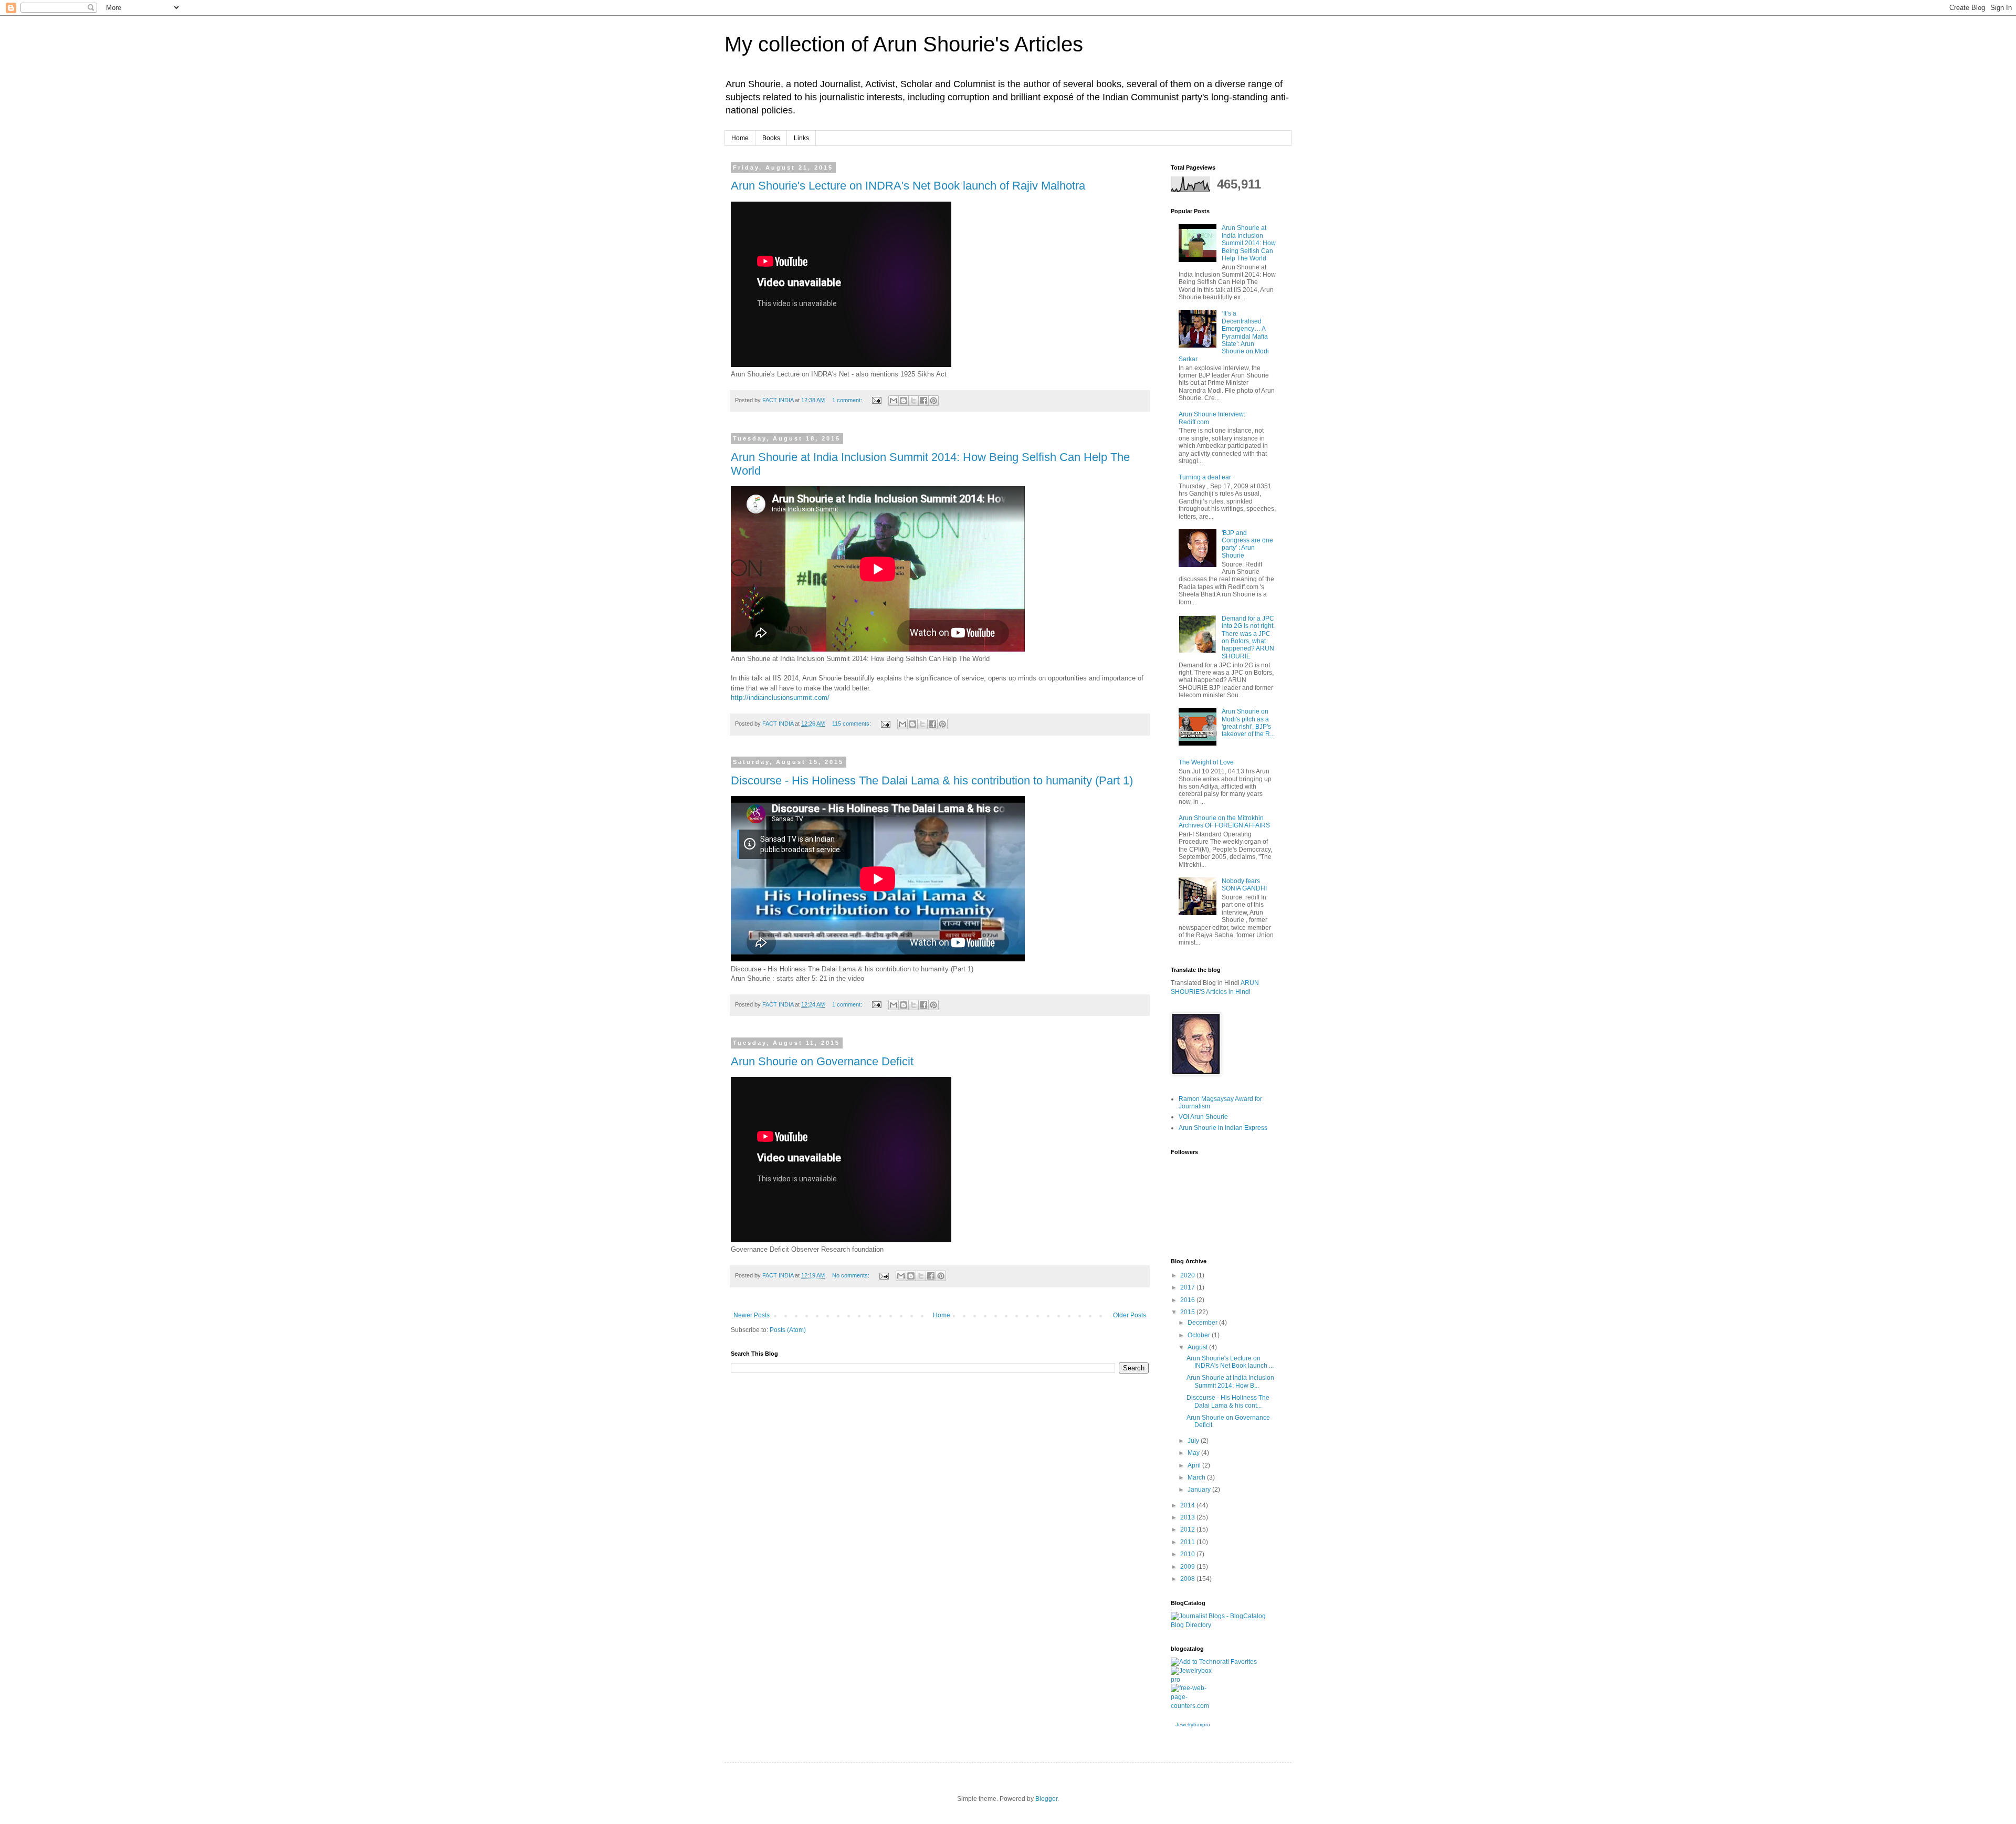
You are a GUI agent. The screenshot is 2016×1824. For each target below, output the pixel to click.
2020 (1188, 1275)
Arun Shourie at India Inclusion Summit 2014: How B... (1230, 1381)
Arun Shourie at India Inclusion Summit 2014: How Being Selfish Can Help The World (1249, 243)
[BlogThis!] (904, 401)
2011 (1188, 1542)
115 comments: (852, 724)
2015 (1188, 1312)
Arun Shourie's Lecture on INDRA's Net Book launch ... (1230, 1362)
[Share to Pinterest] (933, 401)
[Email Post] (876, 400)
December (1203, 1323)
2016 (1188, 1300)
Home (740, 138)
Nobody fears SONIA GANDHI (1244, 885)
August (1198, 1347)
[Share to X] (913, 401)
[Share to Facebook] (923, 401)
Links (801, 138)
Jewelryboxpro (1193, 1725)
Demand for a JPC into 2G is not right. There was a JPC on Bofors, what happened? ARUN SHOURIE (1248, 637)
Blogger (1046, 1799)
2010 (1188, 1554)
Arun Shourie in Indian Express (1223, 1128)
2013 (1188, 1517)
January (1200, 1490)
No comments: (852, 1275)
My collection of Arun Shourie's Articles (904, 44)
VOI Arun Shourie (1203, 1117)
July (1194, 1441)
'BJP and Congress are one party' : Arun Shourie (1247, 544)
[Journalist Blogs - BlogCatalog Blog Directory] (1223, 1625)
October (1200, 1335)
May (1194, 1453)
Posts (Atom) (788, 1330)
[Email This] (894, 401)
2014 (1188, 1505)
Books (771, 138)
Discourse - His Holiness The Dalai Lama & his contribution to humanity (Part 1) (932, 780)
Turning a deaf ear (1205, 477)
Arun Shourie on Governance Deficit (822, 1061)
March (1197, 1477)
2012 (1188, 1529)
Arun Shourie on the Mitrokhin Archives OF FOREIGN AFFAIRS (1224, 822)
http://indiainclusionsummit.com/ (780, 698)
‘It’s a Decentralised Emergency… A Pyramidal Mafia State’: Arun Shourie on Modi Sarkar (1224, 336)
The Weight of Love (1206, 762)
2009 (1188, 1567)
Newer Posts (752, 1315)
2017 (1188, 1287)
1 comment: (848, 400)
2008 (1188, 1579)
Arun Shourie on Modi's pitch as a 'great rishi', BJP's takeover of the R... (1248, 723)
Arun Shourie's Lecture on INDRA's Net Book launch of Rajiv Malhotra (908, 186)
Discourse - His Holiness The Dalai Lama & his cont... (1228, 1401)
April (1195, 1465)
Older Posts (1130, 1315)
